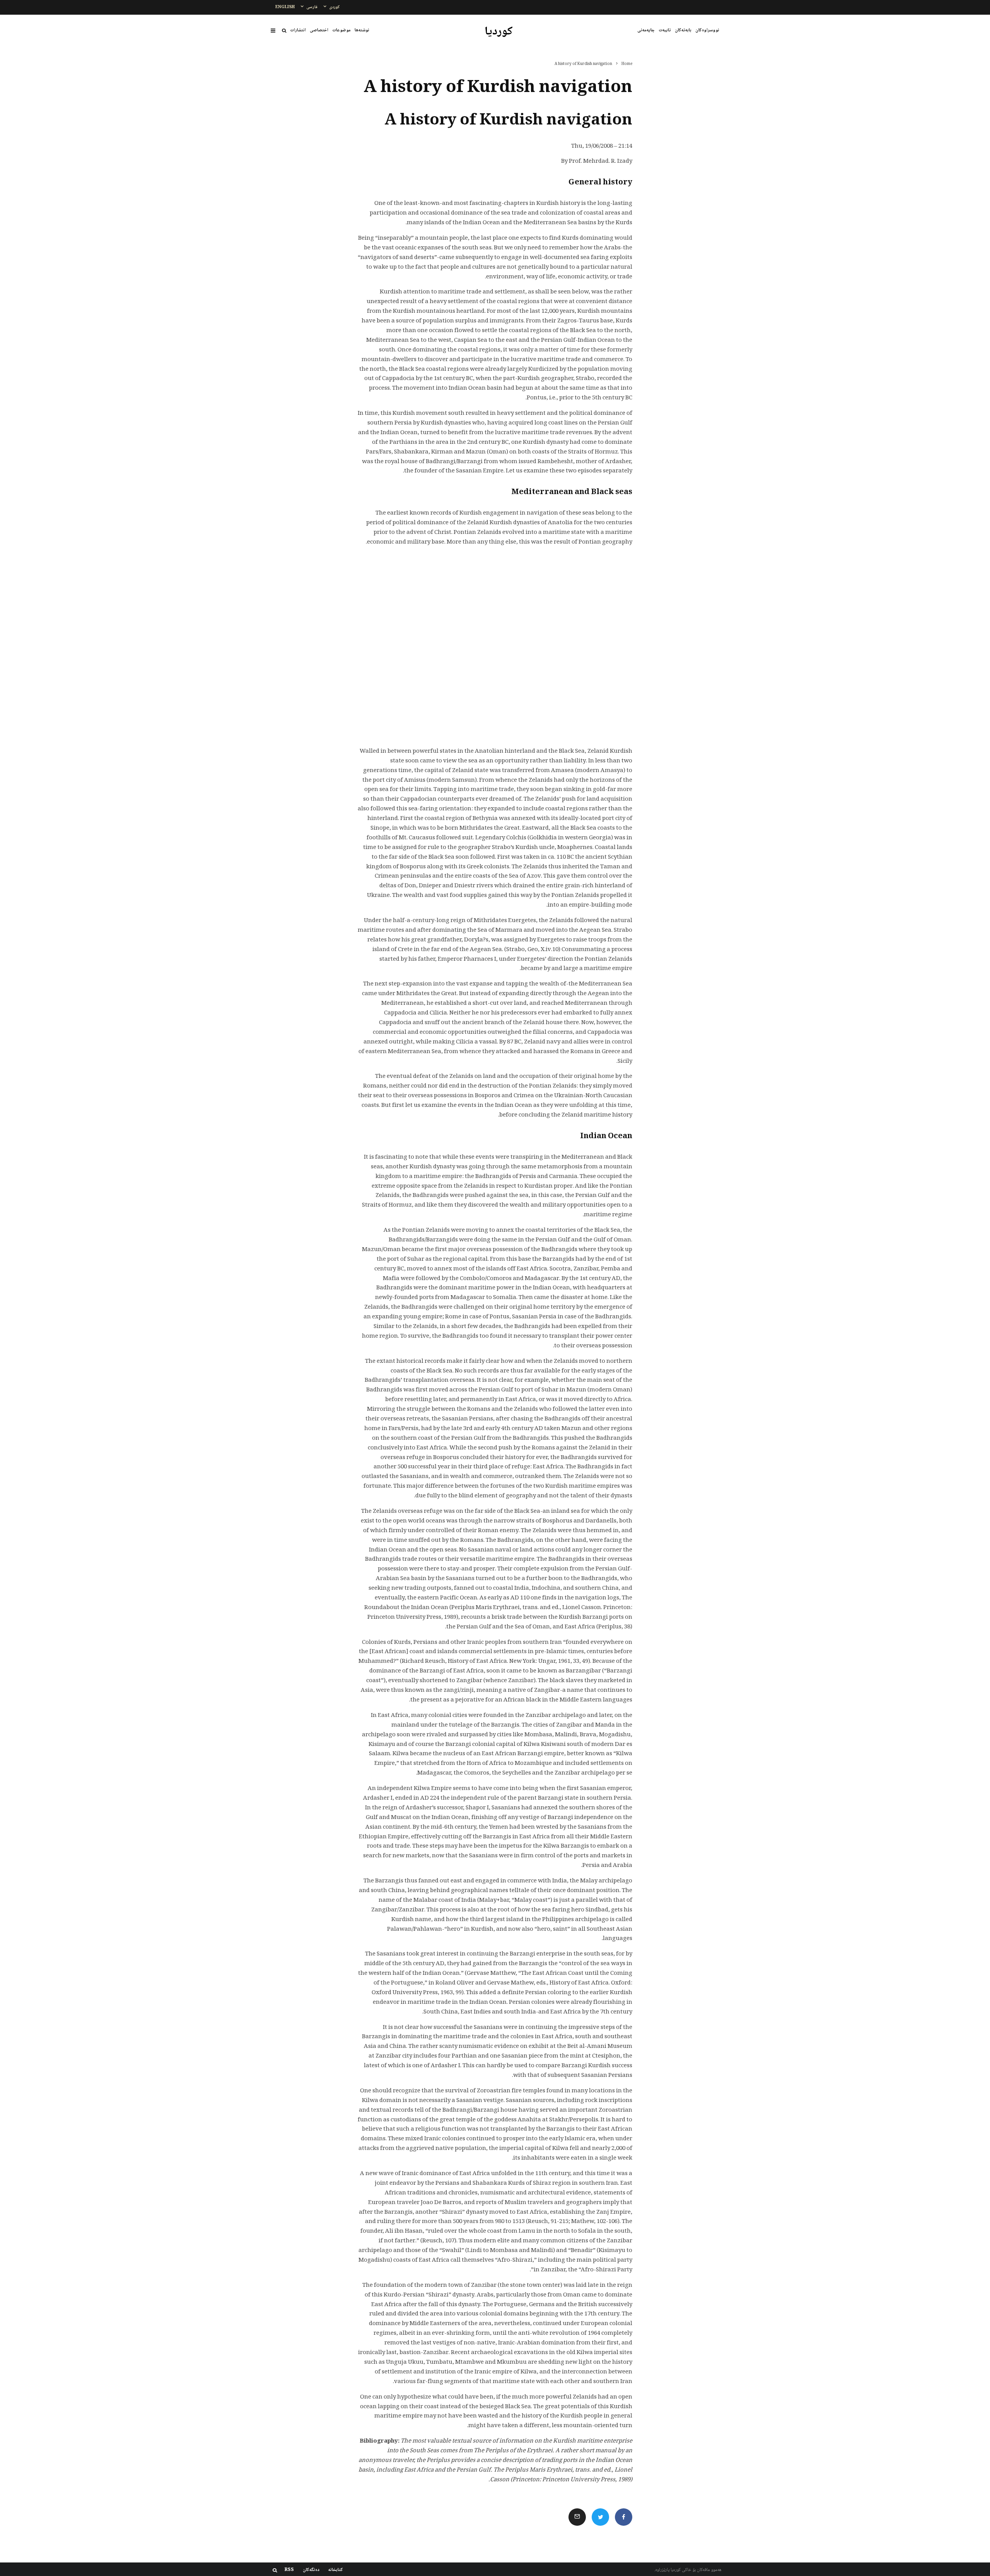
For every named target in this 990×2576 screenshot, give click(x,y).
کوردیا (499, 32)
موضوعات (341, 30)
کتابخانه (336, 2570)
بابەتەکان (683, 30)
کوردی (335, 7)
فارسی (312, 7)
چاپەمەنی (646, 30)
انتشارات (298, 30)
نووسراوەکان (707, 30)
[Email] (577, 2517)
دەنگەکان (311, 2570)
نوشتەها (362, 30)
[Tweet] (600, 2517)
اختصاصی (319, 30)
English (285, 7)
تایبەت (665, 30)
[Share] (624, 2517)
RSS (289, 2570)
